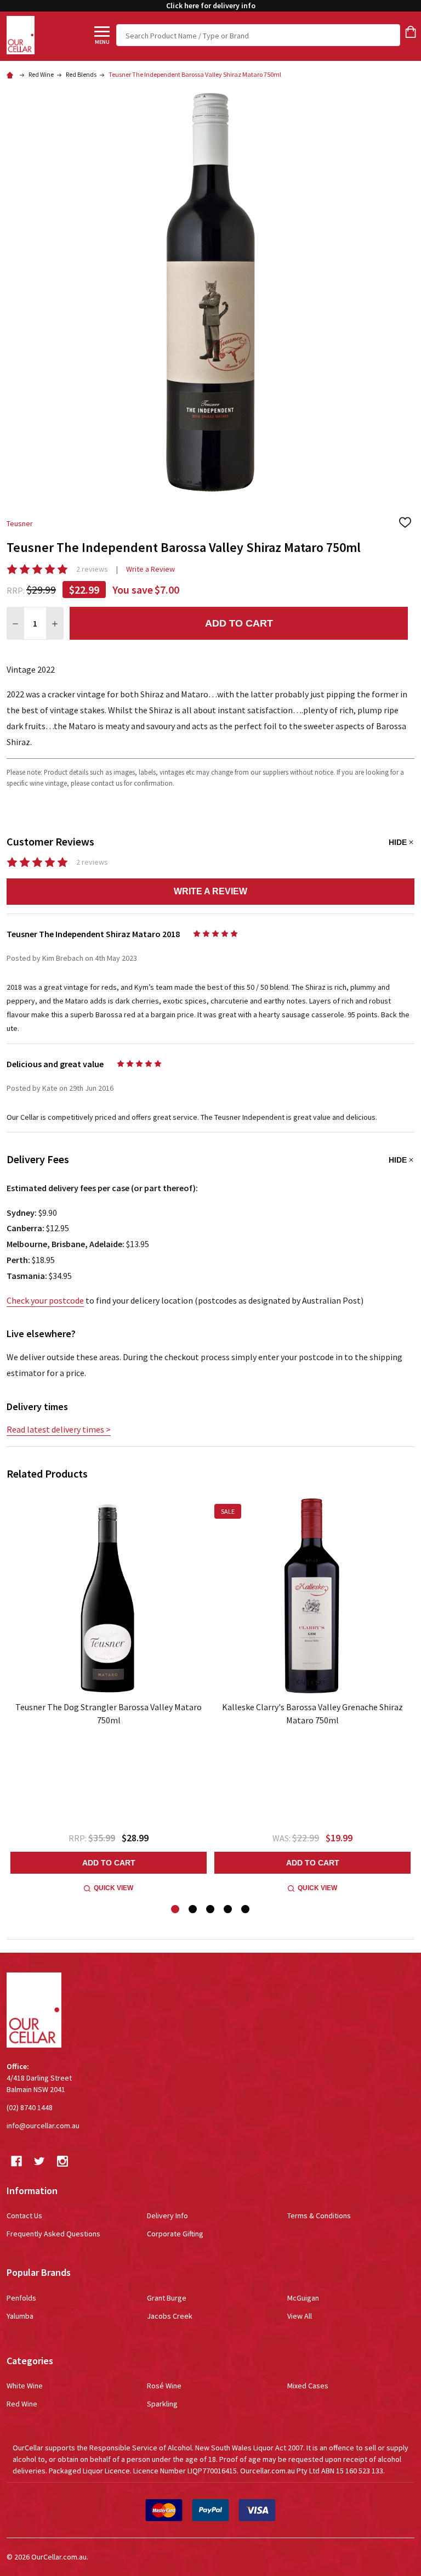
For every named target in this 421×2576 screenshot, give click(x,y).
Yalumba (20, 2316)
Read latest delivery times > (59, 1429)
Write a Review (150, 569)
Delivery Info (167, 2216)
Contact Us (24, 2216)
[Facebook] (16, 2161)
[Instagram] (62, 2161)
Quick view (113, 1888)
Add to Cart (239, 623)
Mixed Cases (308, 2386)
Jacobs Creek (170, 2316)
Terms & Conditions (319, 2216)
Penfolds (21, 2298)
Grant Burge (167, 2298)
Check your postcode (45, 1300)
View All (300, 2316)
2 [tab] (193, 1910)
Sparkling (162, 2404)
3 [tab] (211, 1910)
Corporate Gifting (175, 2234)
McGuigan (303, 2298)
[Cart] (411, 32)
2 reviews (92, 569)
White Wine (25, 2386)
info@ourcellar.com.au (43, 2126)
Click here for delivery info (211, 5)
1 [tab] (176, 1910)
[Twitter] (39, 2161)
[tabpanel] (109, 1696)
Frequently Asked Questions (53, 2234)
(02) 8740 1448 (30, 2107)
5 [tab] (246, 1910)
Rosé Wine (164, 2386)
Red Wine (22, 2404)
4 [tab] (228, 1910)
